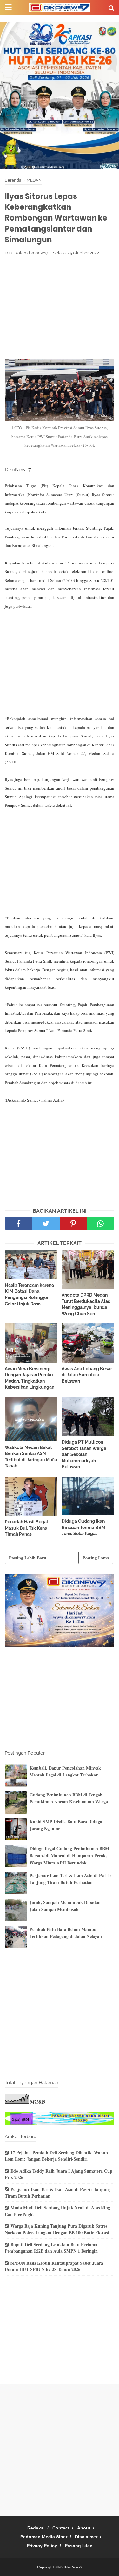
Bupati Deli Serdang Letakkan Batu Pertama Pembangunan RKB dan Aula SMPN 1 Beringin (51, 2248)
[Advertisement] (60, 308)
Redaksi (36, 2528)
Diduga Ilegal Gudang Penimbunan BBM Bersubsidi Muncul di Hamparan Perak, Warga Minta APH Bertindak (69, 1856)
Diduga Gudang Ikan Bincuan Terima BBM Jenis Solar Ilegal (83, 1527)
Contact (61, 2528)
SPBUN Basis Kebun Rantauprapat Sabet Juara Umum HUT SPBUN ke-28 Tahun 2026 (54, 2266)
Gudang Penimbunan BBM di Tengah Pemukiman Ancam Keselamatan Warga (69, 1798)
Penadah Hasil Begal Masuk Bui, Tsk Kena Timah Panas (26, 1528)
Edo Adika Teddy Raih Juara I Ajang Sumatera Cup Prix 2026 (59, 2174)
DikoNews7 (73, 2567)
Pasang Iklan (79, 2546)
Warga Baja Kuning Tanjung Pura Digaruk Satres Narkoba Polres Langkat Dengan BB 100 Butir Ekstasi (57, 2229)
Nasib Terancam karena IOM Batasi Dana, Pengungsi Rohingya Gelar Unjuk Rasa (29, 1294)
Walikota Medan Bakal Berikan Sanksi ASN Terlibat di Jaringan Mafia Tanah (31, 1457)
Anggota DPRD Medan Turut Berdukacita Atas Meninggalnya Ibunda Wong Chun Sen (86, 1304)
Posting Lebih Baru (28, 1558)
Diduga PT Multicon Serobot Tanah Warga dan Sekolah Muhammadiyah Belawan (84, 1454)
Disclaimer (86, 2537)
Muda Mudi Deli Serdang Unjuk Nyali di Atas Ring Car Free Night (57, 2211)
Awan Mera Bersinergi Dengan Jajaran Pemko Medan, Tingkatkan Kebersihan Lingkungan (30, 1378)
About (84, 2528)
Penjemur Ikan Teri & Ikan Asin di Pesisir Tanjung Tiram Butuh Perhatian (70, 1879)
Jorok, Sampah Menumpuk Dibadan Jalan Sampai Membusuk (65, 1906)
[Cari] (111, 8)
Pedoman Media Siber (44, 2537)
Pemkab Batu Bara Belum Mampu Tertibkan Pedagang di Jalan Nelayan (66, 1933)
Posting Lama (96, 1558)
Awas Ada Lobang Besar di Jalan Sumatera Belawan (87, 1375)
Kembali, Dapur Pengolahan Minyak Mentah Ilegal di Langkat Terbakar (65, 1771)
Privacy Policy (42, 2546)
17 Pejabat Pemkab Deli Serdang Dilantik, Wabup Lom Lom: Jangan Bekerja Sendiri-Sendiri (56, 2156)
